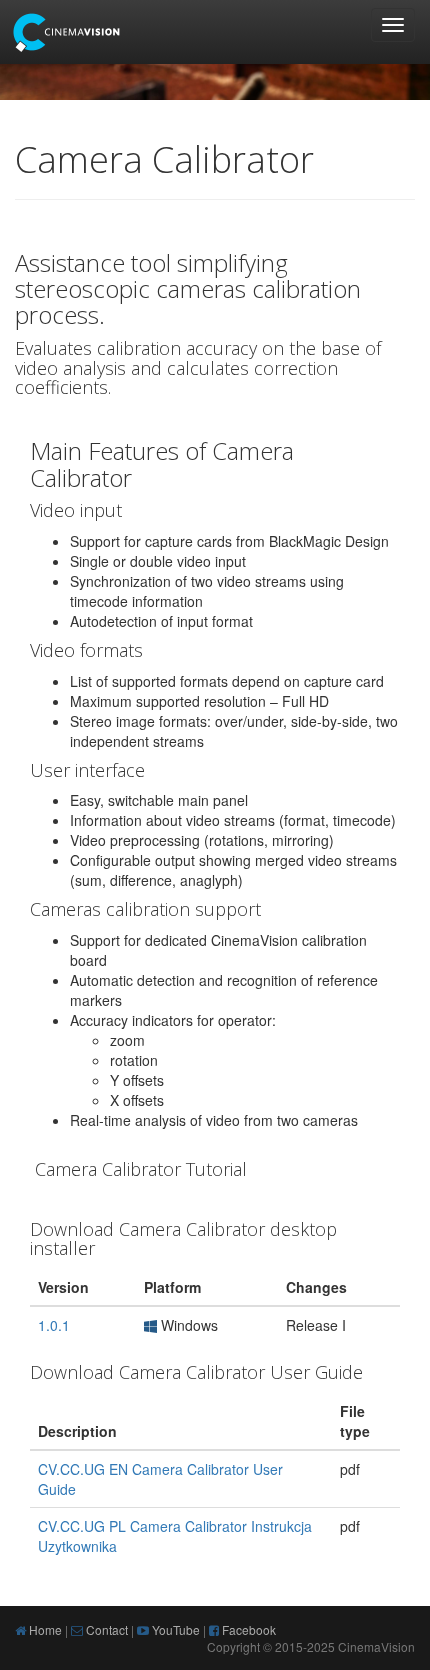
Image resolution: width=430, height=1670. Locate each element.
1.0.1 (54, 1325)
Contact (105, 1629)
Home (44, 1629)
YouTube (174, 1629)
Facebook (247, 1629)
